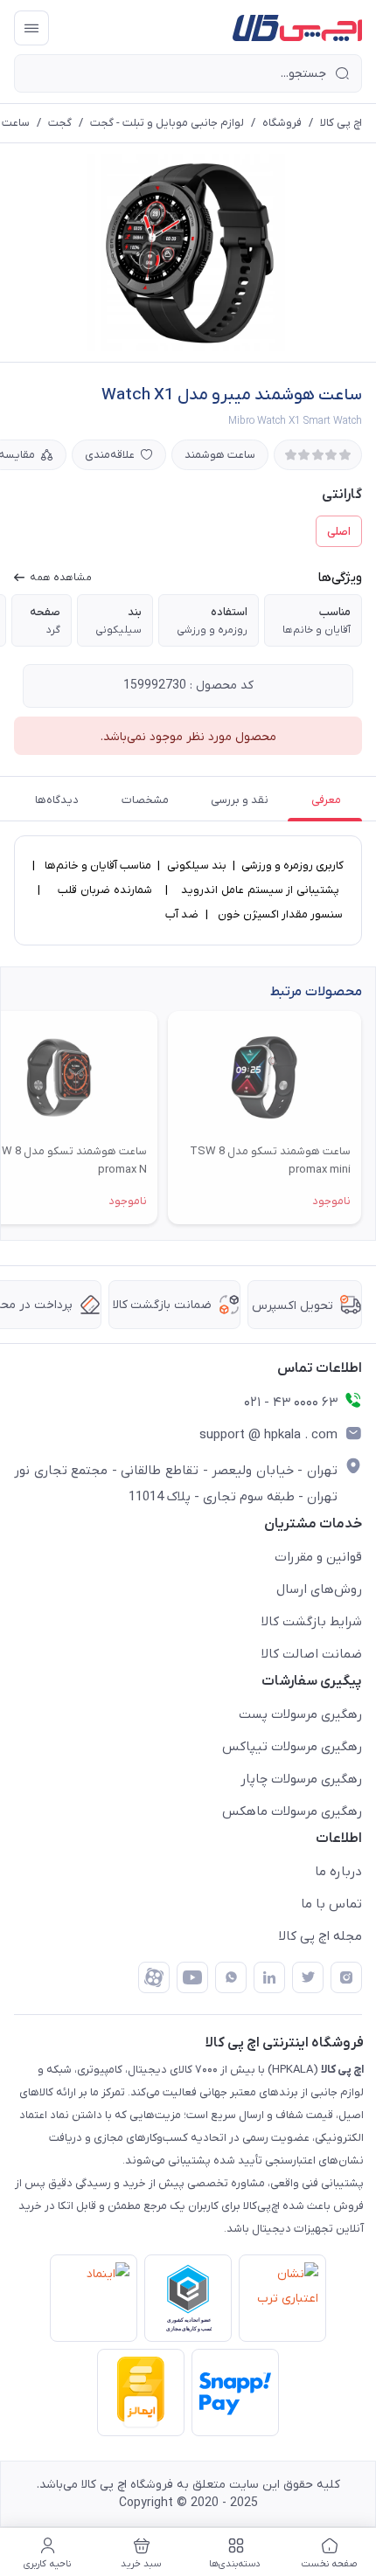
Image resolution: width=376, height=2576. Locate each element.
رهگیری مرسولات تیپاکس (292, 1747)
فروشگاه (282, 123)
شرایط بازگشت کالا (312, 1622)
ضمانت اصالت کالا (312, 1654)
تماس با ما (331, 1904)
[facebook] (154, 1977)
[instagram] (346, 1977)
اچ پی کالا (341, 123)
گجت (60, 123)
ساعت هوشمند (220, 455)
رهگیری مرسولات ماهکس (292, 1811)
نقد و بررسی (240, 800)
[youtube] (192, 1977)
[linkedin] (269, 1977)
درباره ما (338, 1872)
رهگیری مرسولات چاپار (301, 1779)
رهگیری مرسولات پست (300, 1714)
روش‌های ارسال (319, 1589)
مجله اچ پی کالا (320, 1936)
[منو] (31, 28)
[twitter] (308, 1977)
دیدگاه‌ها (57, 800)
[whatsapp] (231, 1977)
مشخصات (145, 800)
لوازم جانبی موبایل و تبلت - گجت (167, 123)
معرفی (326, 800)
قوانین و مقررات (318, 1557)
